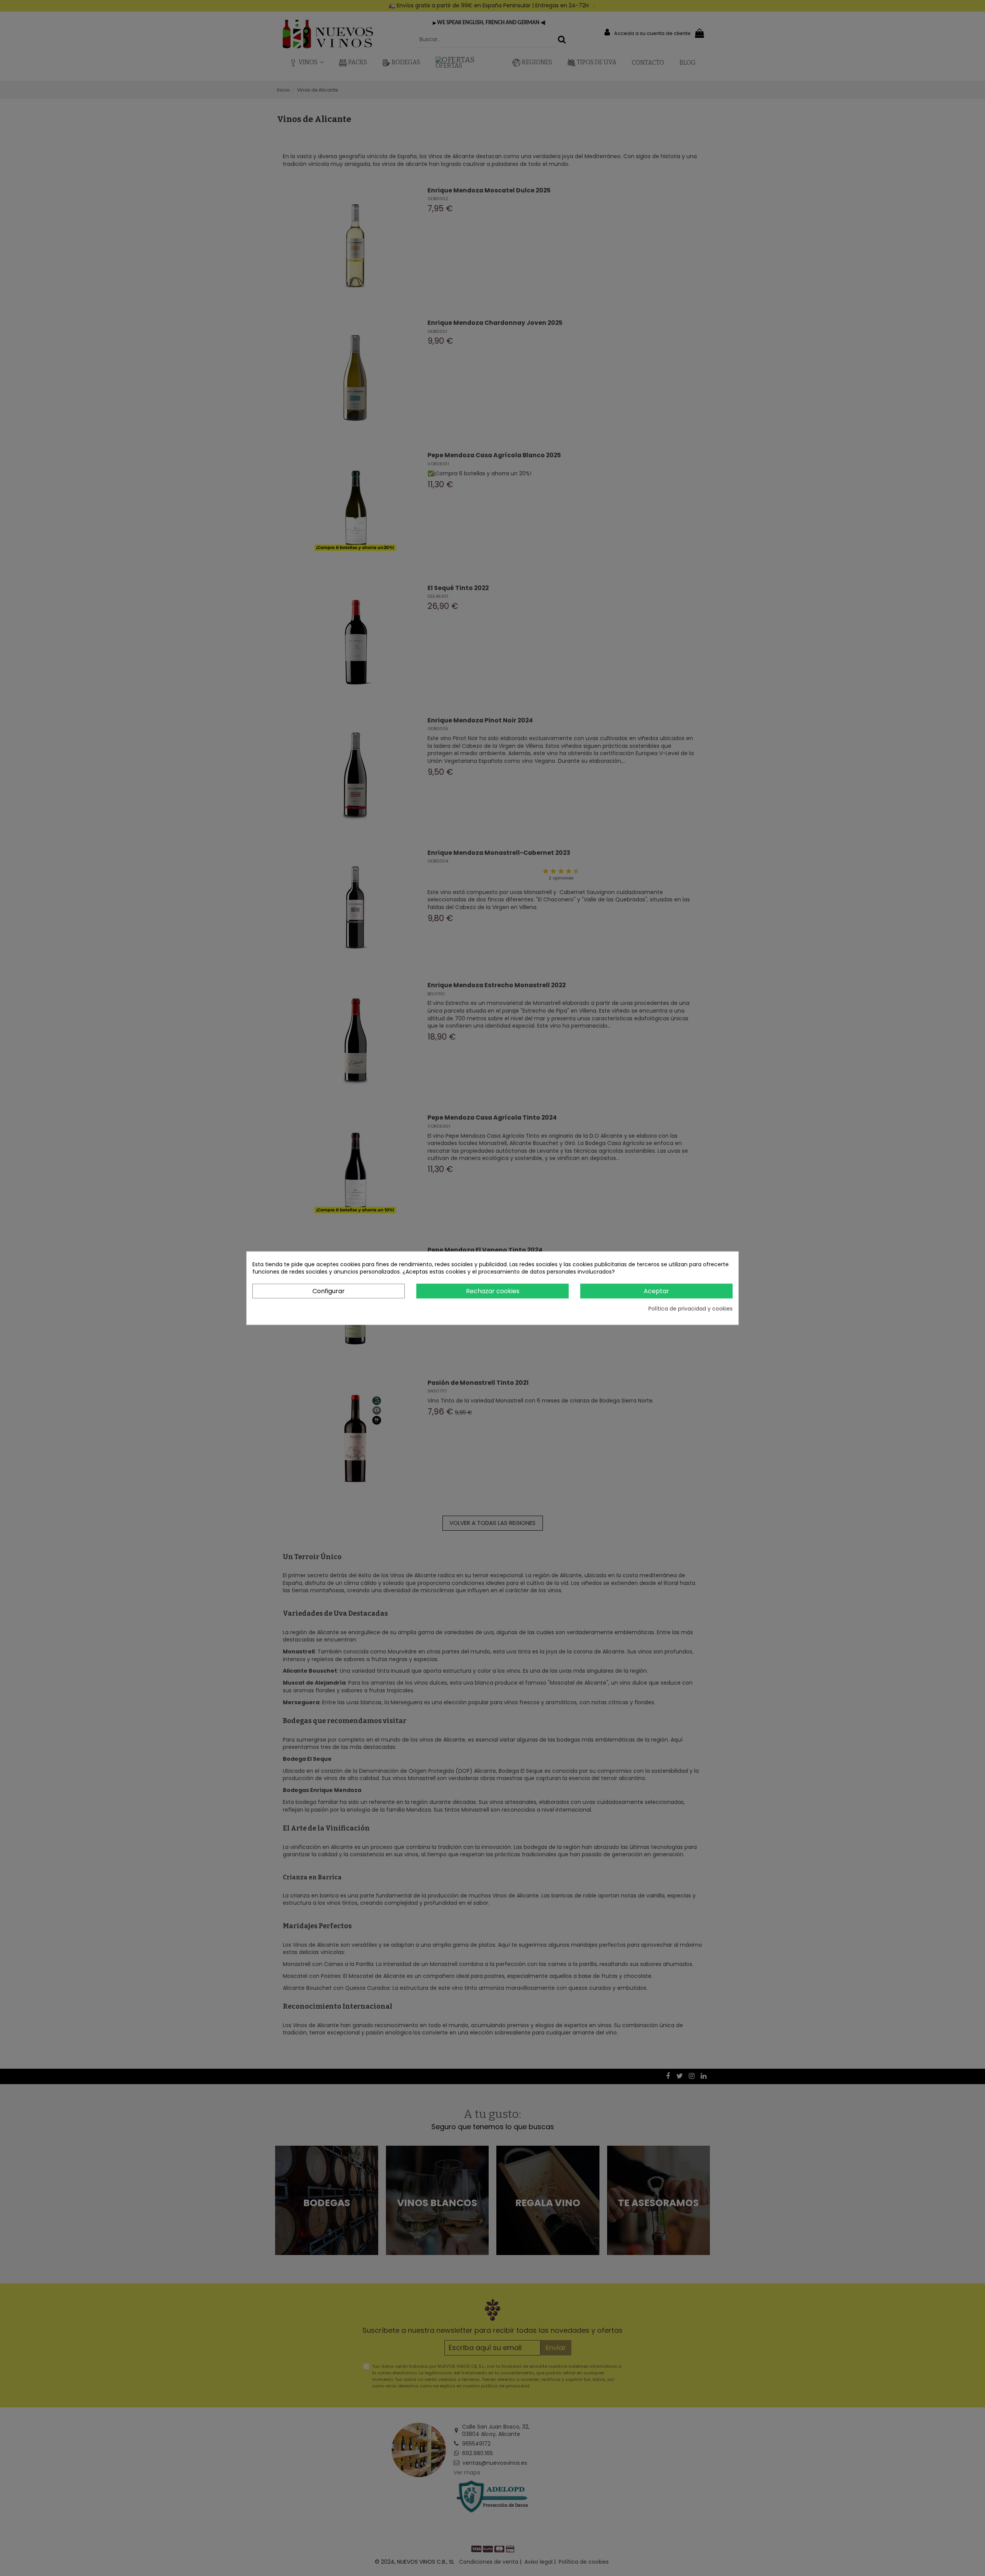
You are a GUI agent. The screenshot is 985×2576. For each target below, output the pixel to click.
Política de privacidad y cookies (690, 1309)
